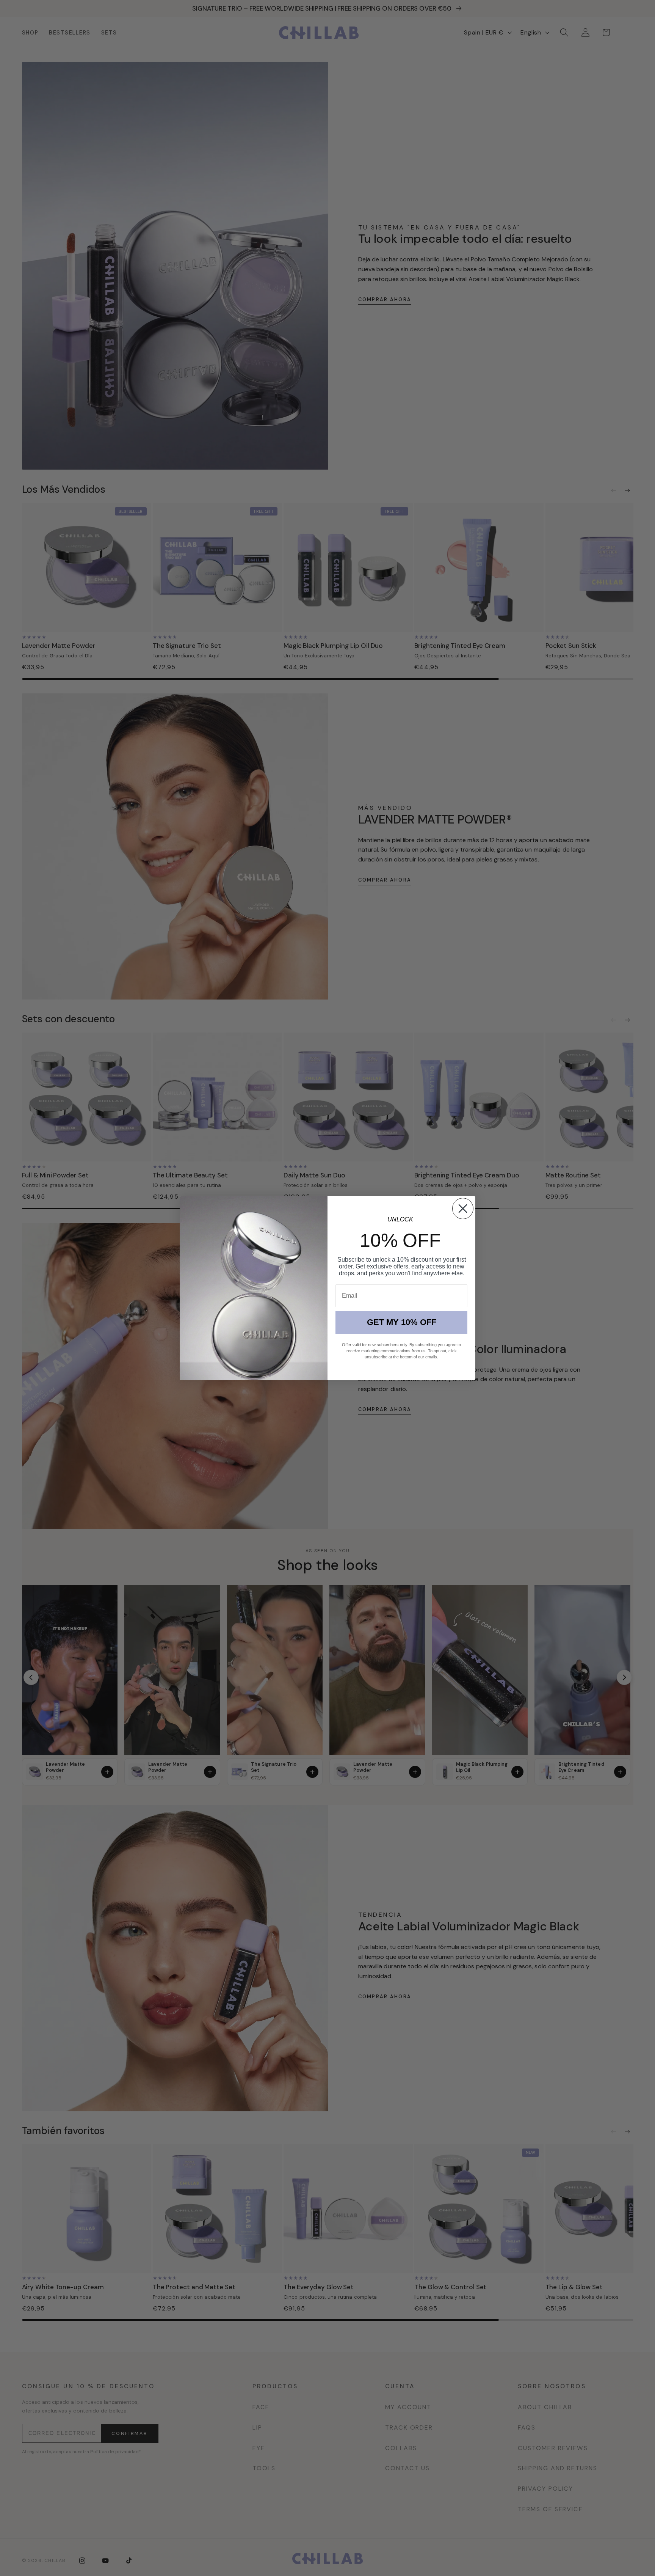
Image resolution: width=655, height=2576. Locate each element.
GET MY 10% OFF (402, 1322)
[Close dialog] (463, 1209)
